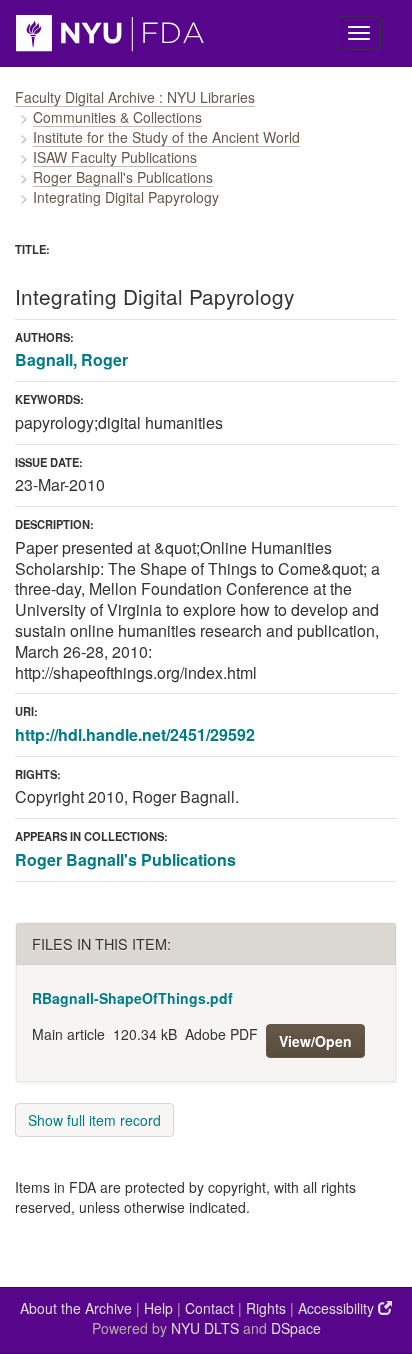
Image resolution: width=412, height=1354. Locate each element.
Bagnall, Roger (71, 359)
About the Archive (76, 1308)
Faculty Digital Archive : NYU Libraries (135, 97)
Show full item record (94, 1120)
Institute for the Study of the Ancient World (166, 137)
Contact (209, 1308)
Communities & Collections (117, 117)
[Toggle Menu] (359, 33)
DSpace (296, 1328)
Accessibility (338, 1308)
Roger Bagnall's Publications (123, 177)
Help (158, 1308)
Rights (266, 1308)
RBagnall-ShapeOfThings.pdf (132, 998)
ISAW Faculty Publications (115, 157)
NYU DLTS (205, 1328)
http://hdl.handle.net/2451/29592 (135, 734)
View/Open (315, 1041)
